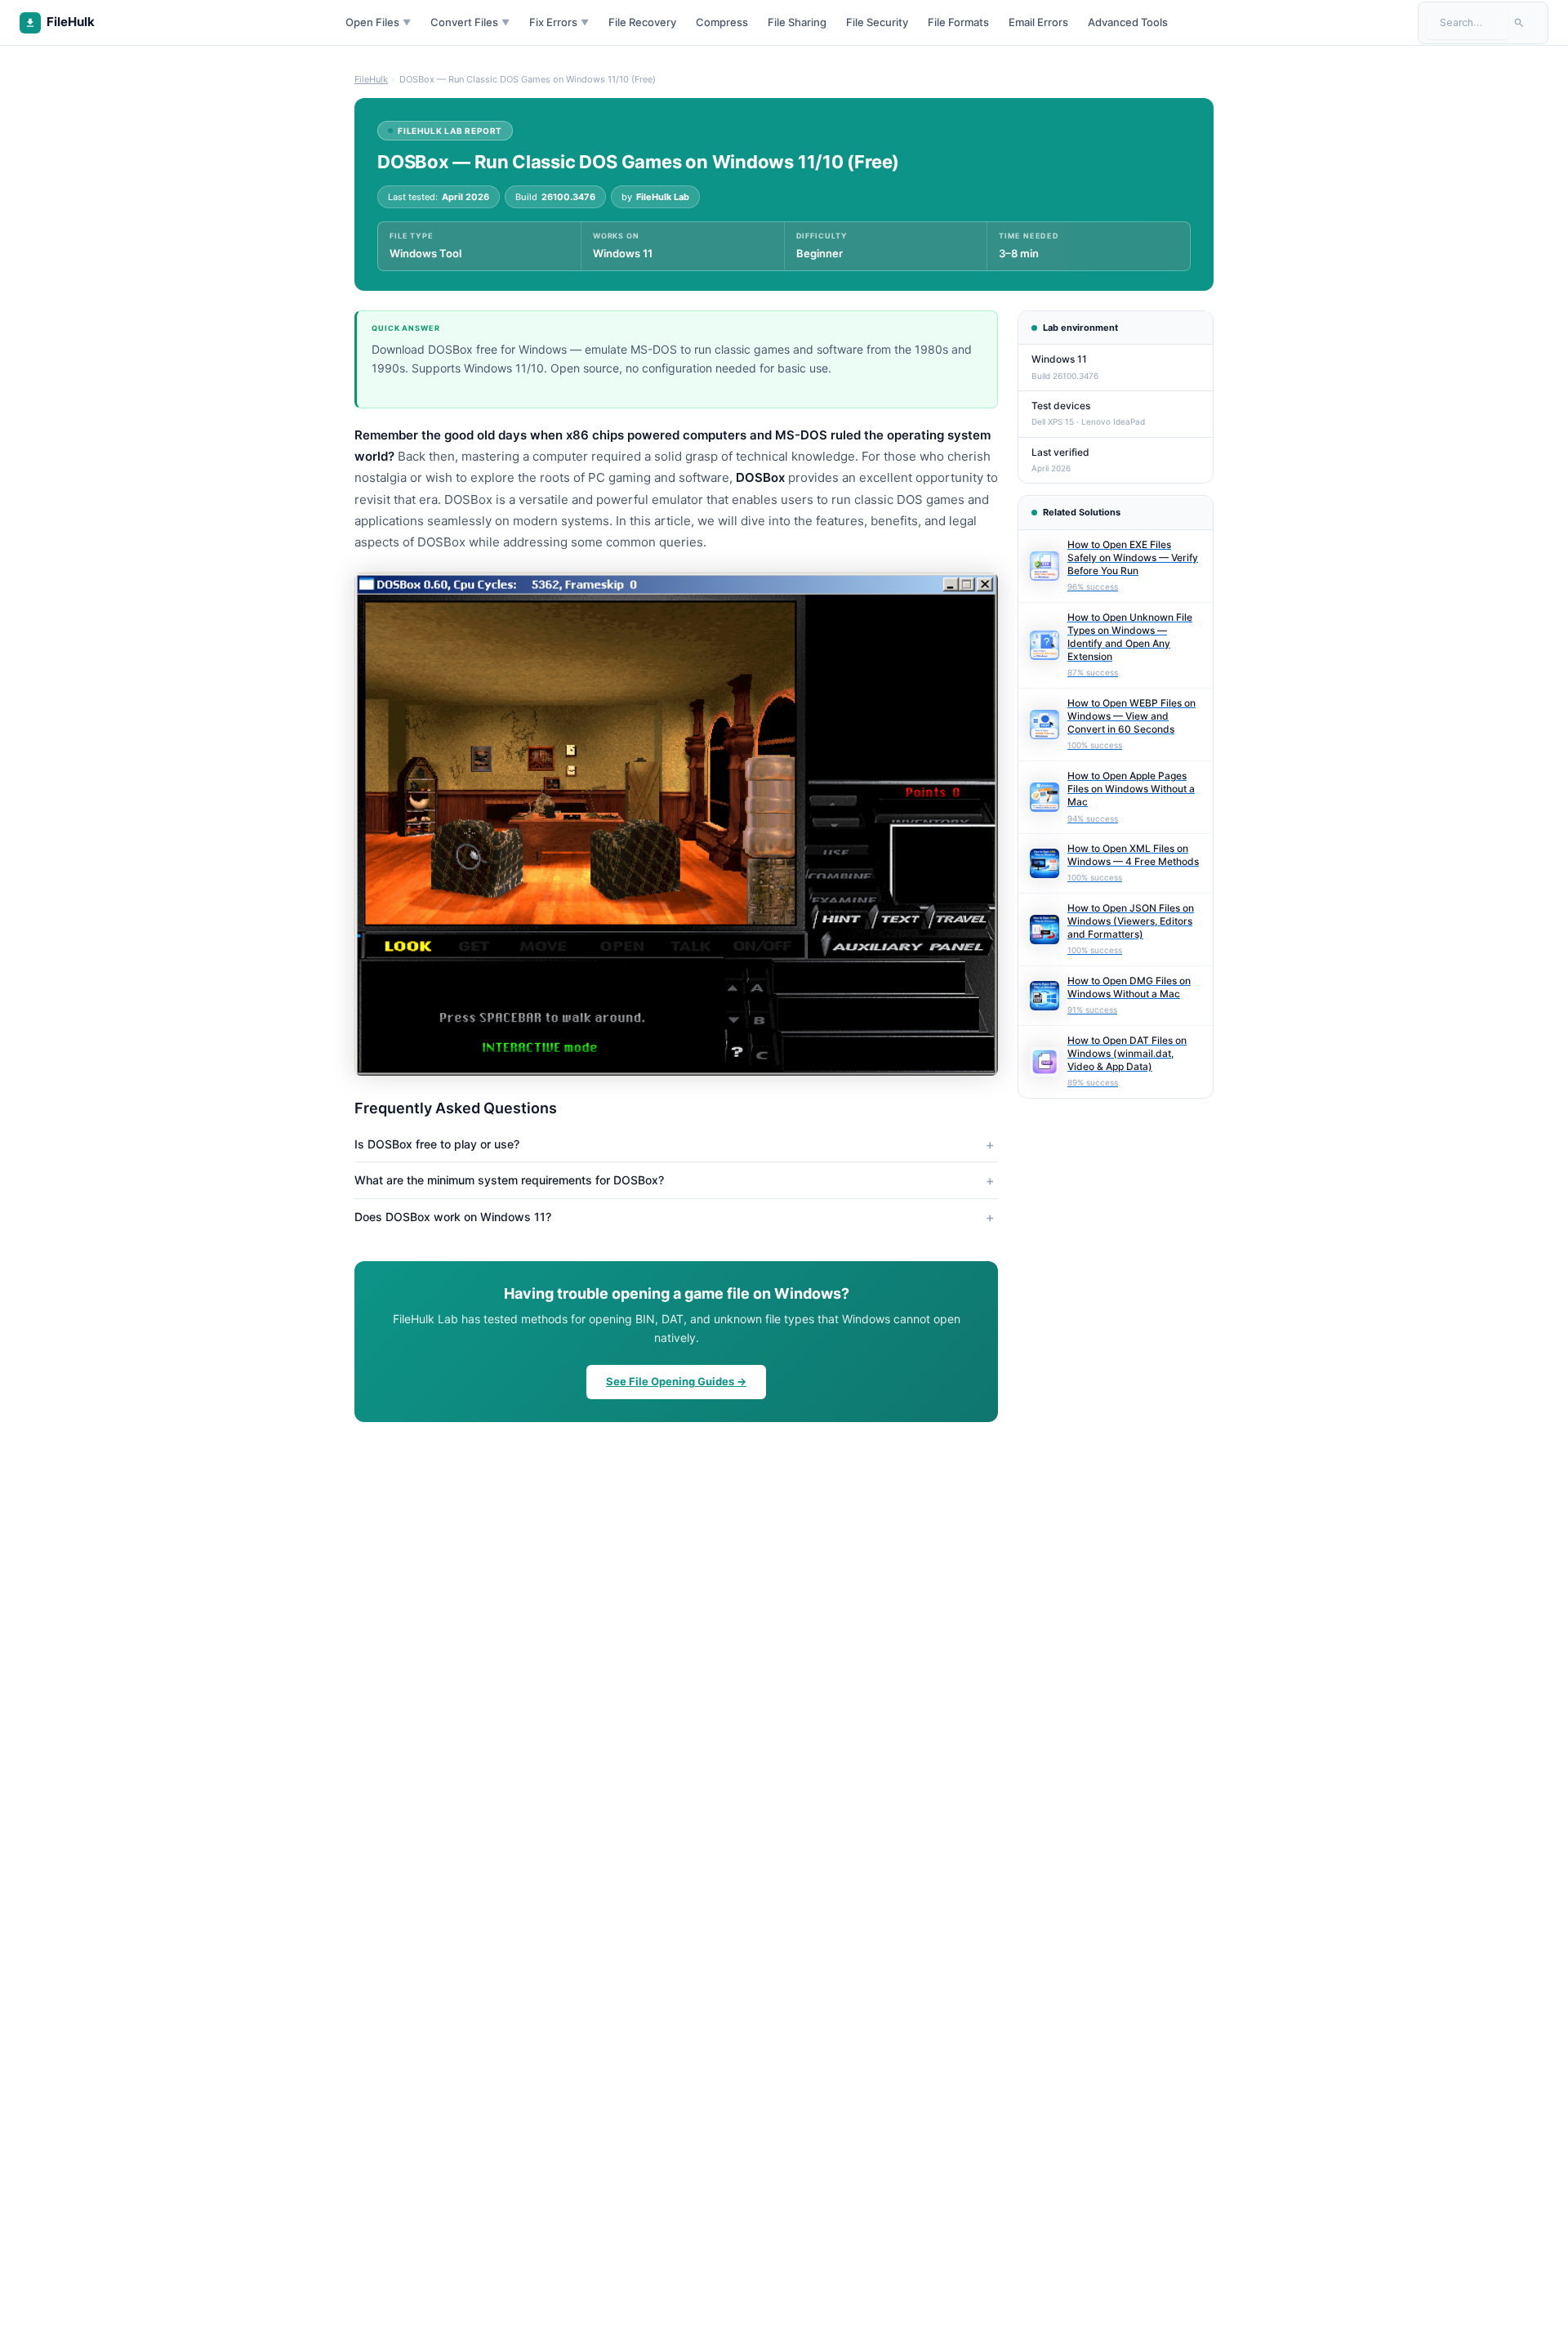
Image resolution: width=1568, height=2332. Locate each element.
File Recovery (642, 22)
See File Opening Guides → (676, 1381)
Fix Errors (559, 22)
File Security (877, 22)
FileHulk (371, 79)
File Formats (958, 22)
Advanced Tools (1128, 22)
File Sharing (797, 22)
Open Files (378, 22)
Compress (722, 22)
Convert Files (470, 22)
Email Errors (1038, 22)
